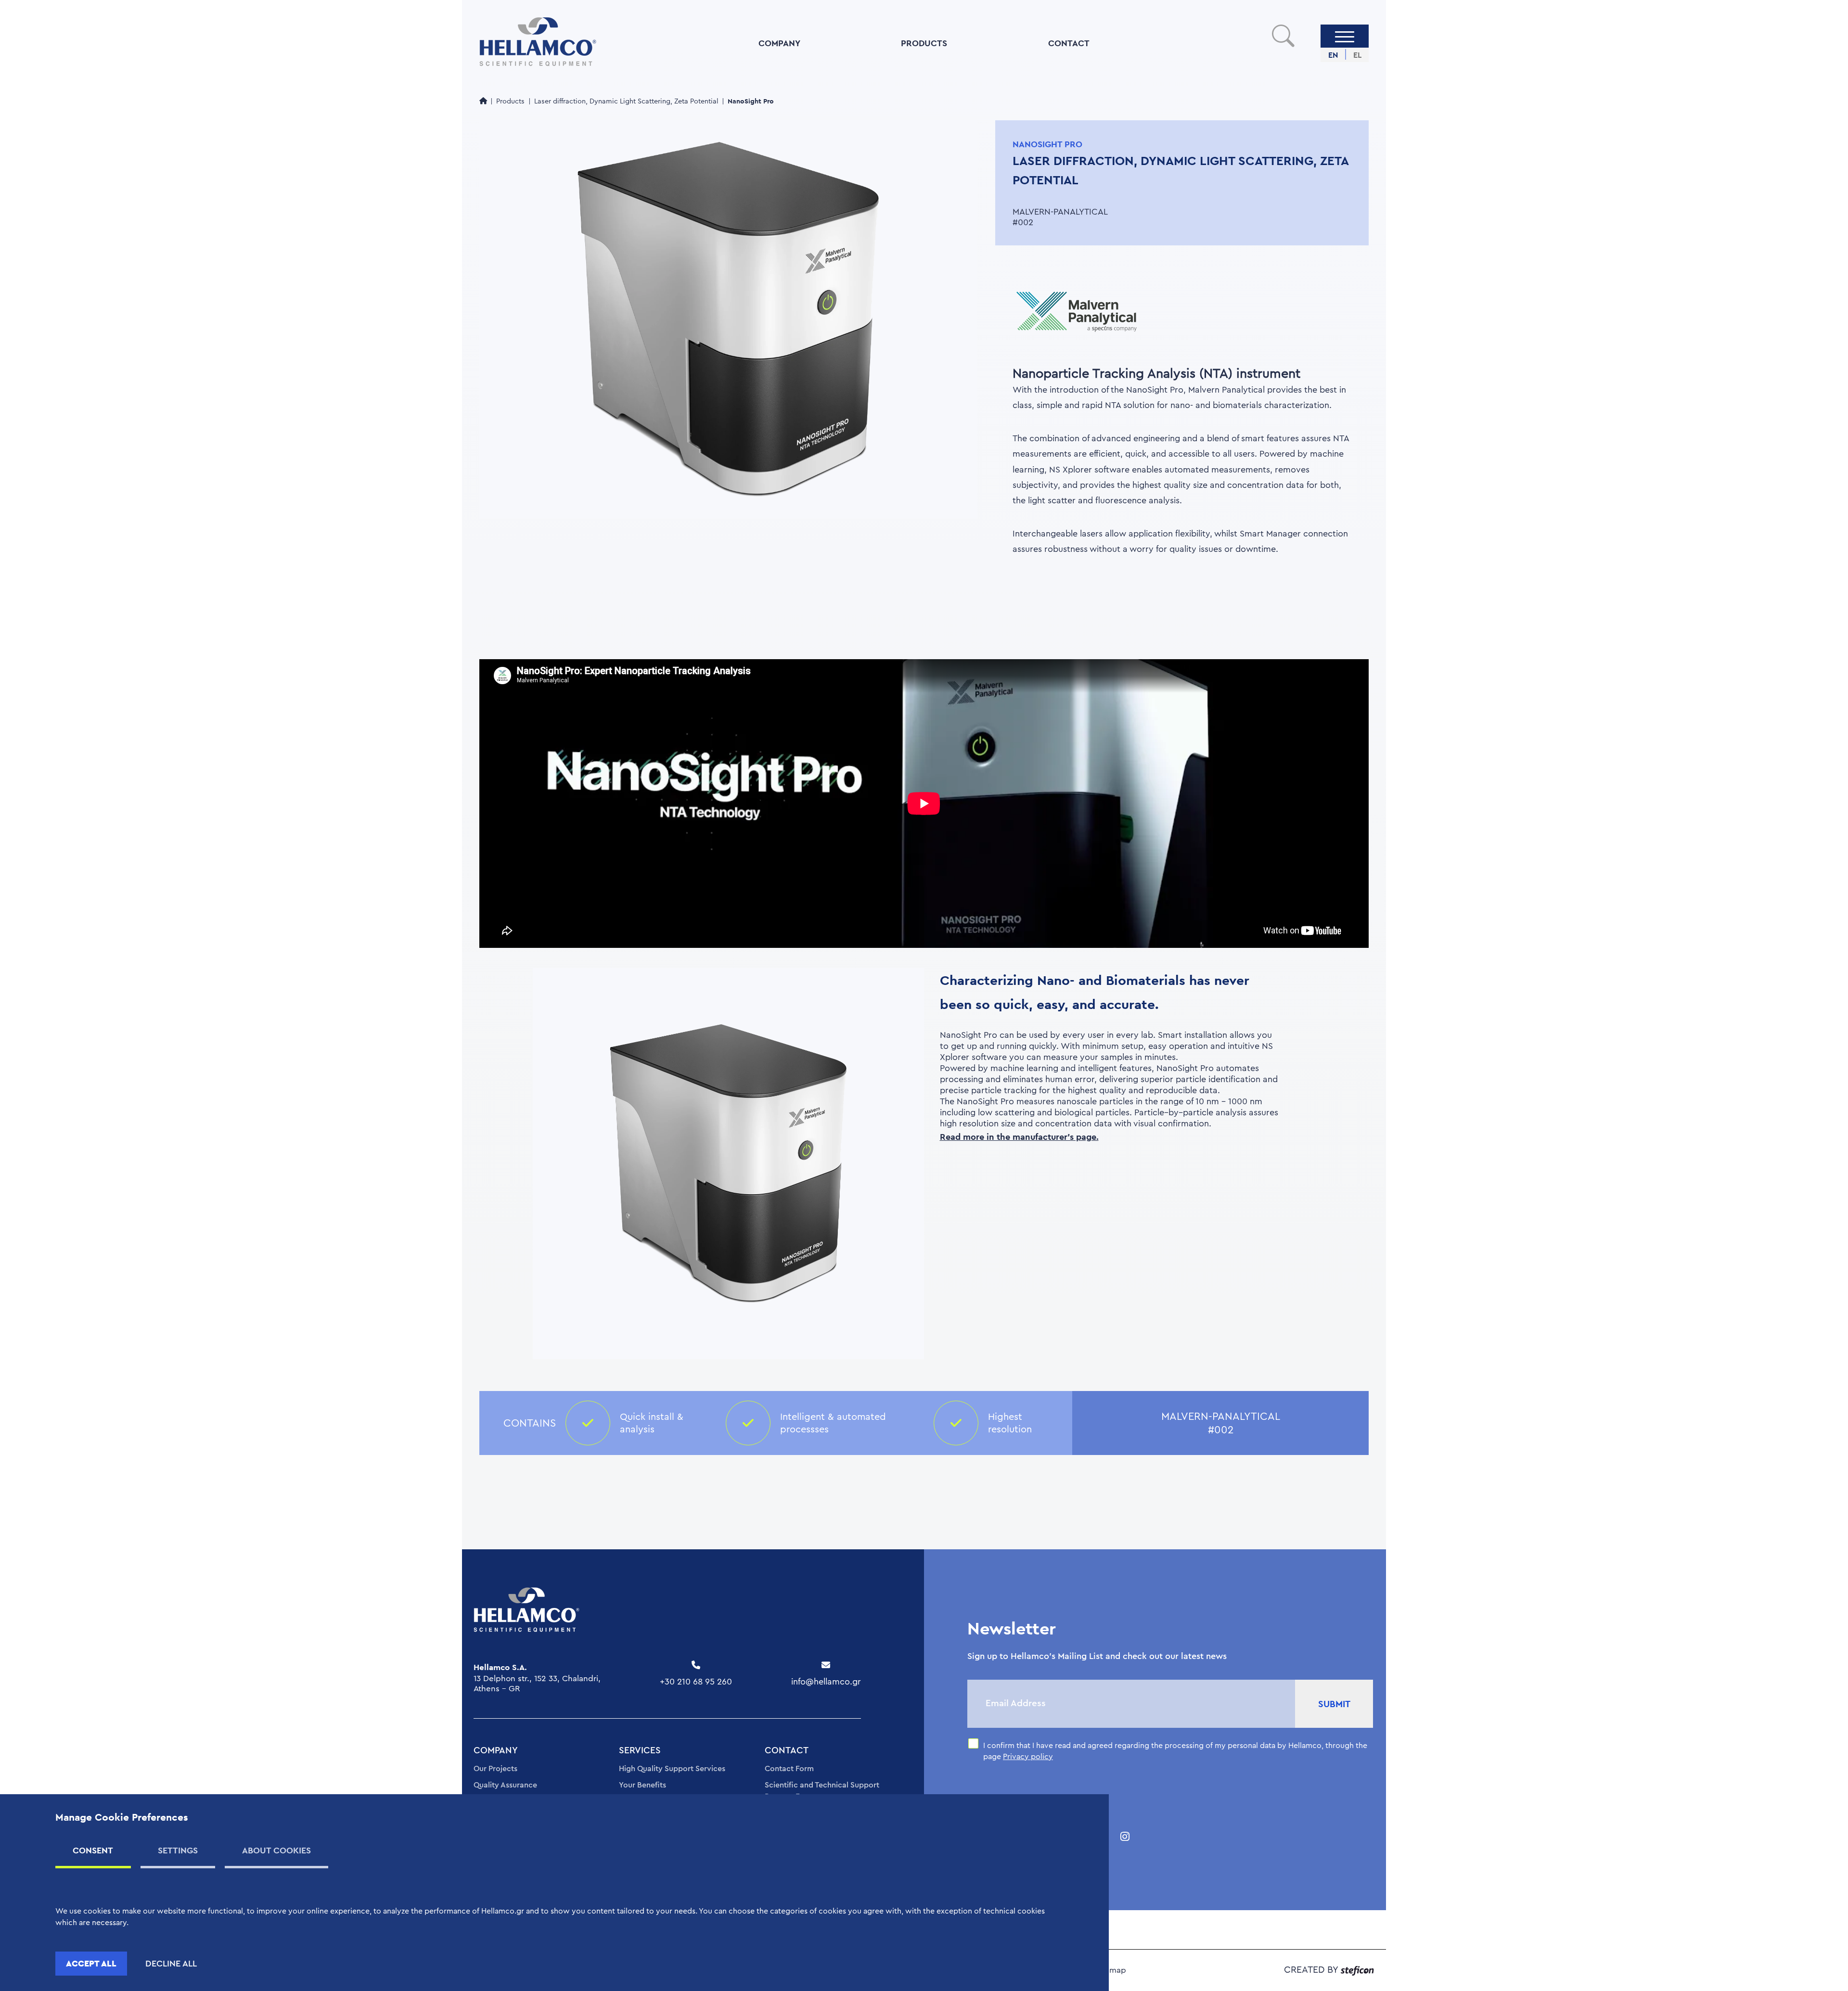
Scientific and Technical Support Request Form (822, 1791)
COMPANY (779, 43)
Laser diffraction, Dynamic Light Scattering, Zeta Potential (626, 101)
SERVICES (640, 1751)
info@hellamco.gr (826, 1682)
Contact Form (789, 1769)
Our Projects (495, 1769)
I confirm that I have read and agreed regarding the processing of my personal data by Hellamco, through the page (1175, 1751)
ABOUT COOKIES (276, 1850)
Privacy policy (1028, 1757)
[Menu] (1345, 36)
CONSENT (93, 1850)
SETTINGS (178, 1850)
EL (1357, 55)
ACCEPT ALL (91, 1963)
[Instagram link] (1125, 1837)
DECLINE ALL (171, 1964)
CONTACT (1069, 43)
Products (510, 101)
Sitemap (1111, 1970)
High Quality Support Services (672, 1769)
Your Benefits (642, 1785)
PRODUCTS (924, 43)
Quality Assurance (505, 1785)
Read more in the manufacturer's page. (1019, 1137)
